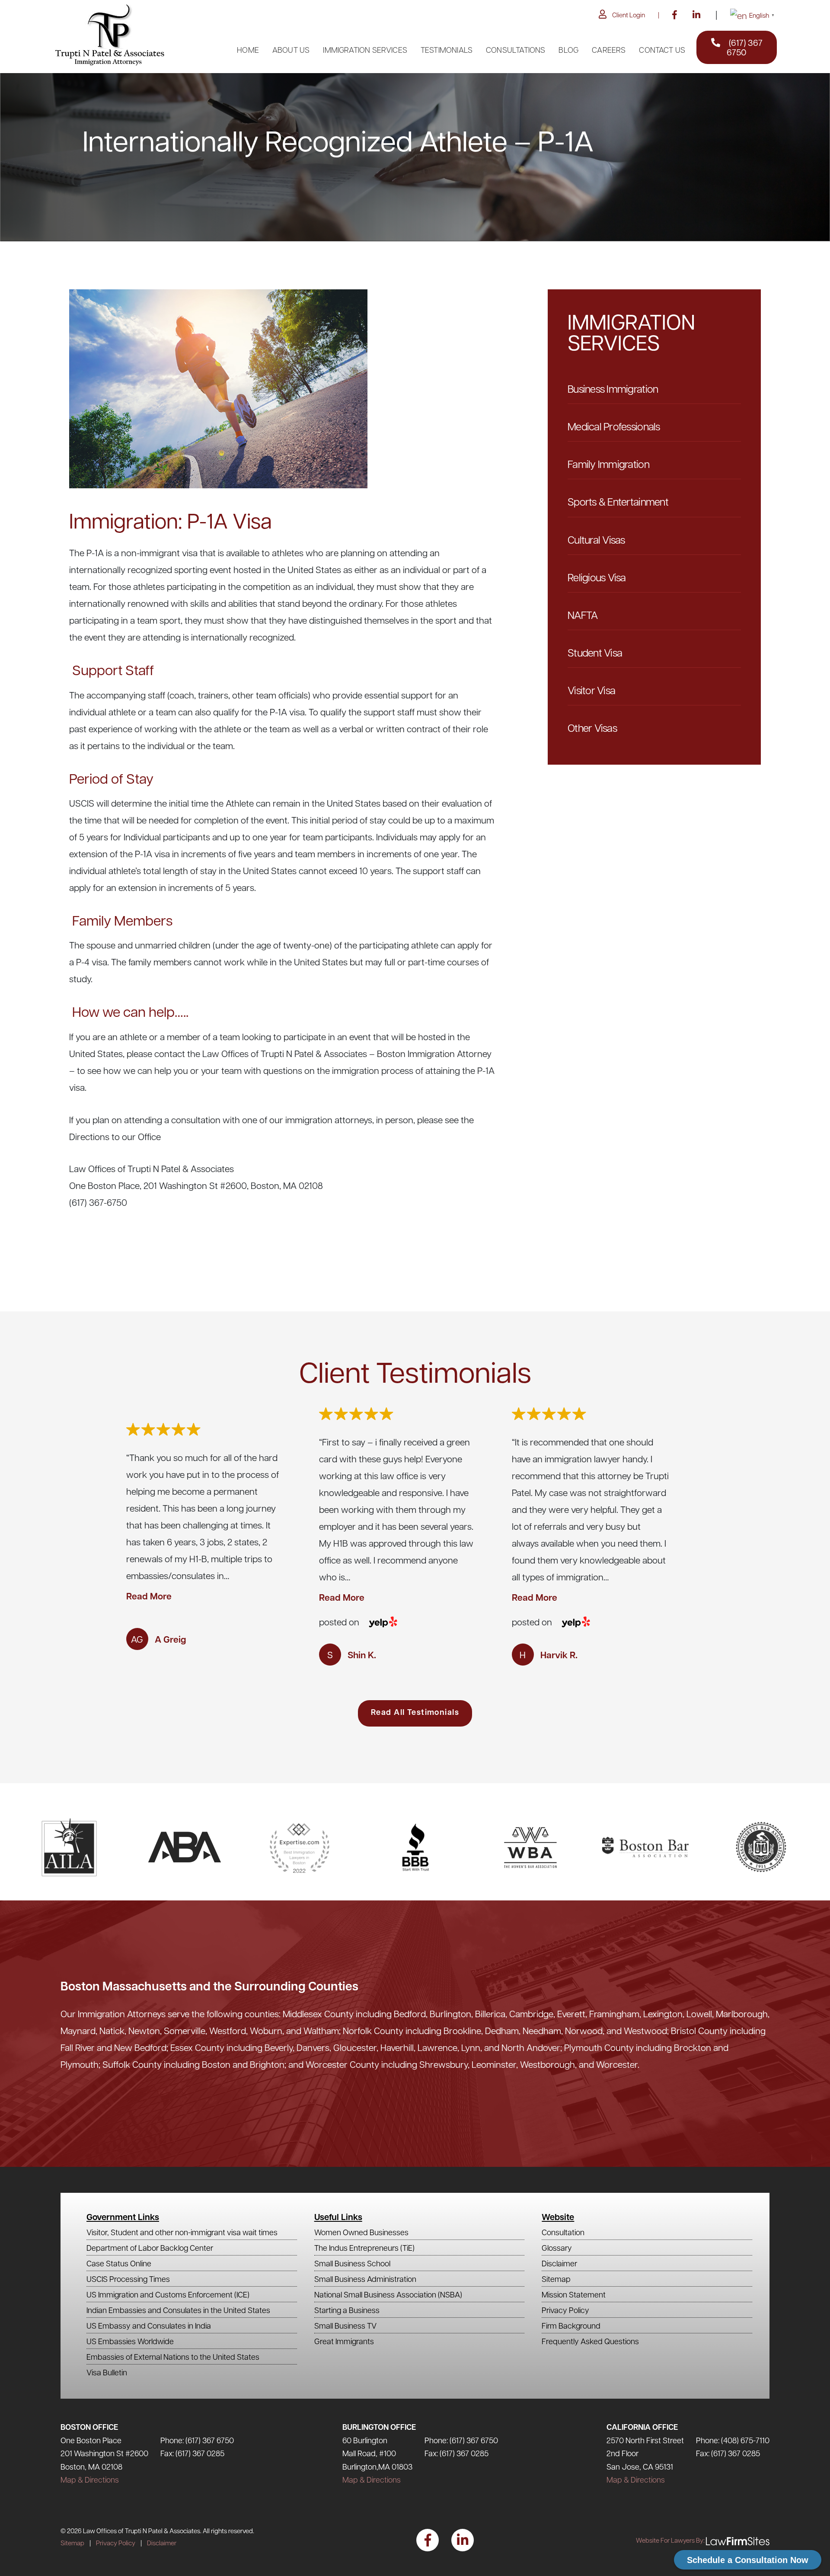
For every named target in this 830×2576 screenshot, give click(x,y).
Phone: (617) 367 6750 (197, 2440)
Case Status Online (119, 2263)
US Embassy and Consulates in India (149, 2325)
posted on (339, 1622)
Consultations (516, 50)
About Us (291, 50)
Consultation (563, 2232)
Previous (54, 1536)
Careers (609, 50)
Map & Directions (90, 2479)
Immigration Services (365, 50)
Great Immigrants (344, 2341)
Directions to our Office (115, 1136)
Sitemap (556, 2279)
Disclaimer (559, 2263)
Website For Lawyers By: (670, 2540)
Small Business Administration (365, 2279)
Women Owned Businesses (361, 2232)
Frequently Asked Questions (590, 2341)
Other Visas (592, 727)
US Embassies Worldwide (130, 2341)
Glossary (557, 2248)
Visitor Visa (591, 690)
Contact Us (662, 50)
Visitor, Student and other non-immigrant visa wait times (182, 2232)
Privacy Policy (565, 2310)
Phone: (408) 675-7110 (733, 2440)
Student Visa (595, 652)
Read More (149, 1596)
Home (248, 50)
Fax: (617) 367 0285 (192, 2453)
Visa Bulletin (107, 2372)
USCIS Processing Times (128, 2279)
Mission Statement (574, 2294)
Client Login (629, 15)
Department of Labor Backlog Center (150, 2248)
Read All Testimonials (415, 1712)
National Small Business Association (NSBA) (388, 2294)
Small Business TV (345, 2325)
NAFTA (583, 615)
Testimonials (447, 50)
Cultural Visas (596, 539)
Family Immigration (608, 464)
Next (776, 1536)
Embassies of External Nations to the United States (173, 2357)
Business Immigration (613, 388)
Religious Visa (597, 577)
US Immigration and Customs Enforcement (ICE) (168, 2294)
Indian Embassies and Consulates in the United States (178, 2310)
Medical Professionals (614, 426)
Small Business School (352, 2263)
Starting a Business (347, 2310)
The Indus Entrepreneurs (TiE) (364, 2248)
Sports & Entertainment (618, 501)
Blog (568, 50)
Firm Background (571, 2325)
